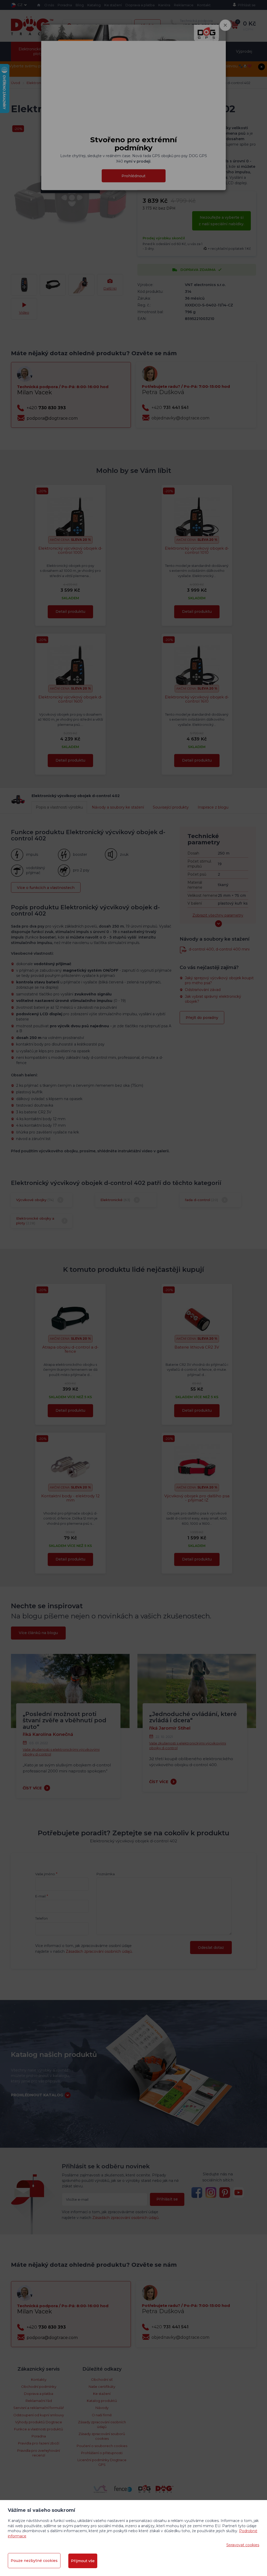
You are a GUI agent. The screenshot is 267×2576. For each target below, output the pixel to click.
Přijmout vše (83, 2561)
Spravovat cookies (243, 2545)
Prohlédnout (133, 176)
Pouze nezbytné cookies (34, 2561)
